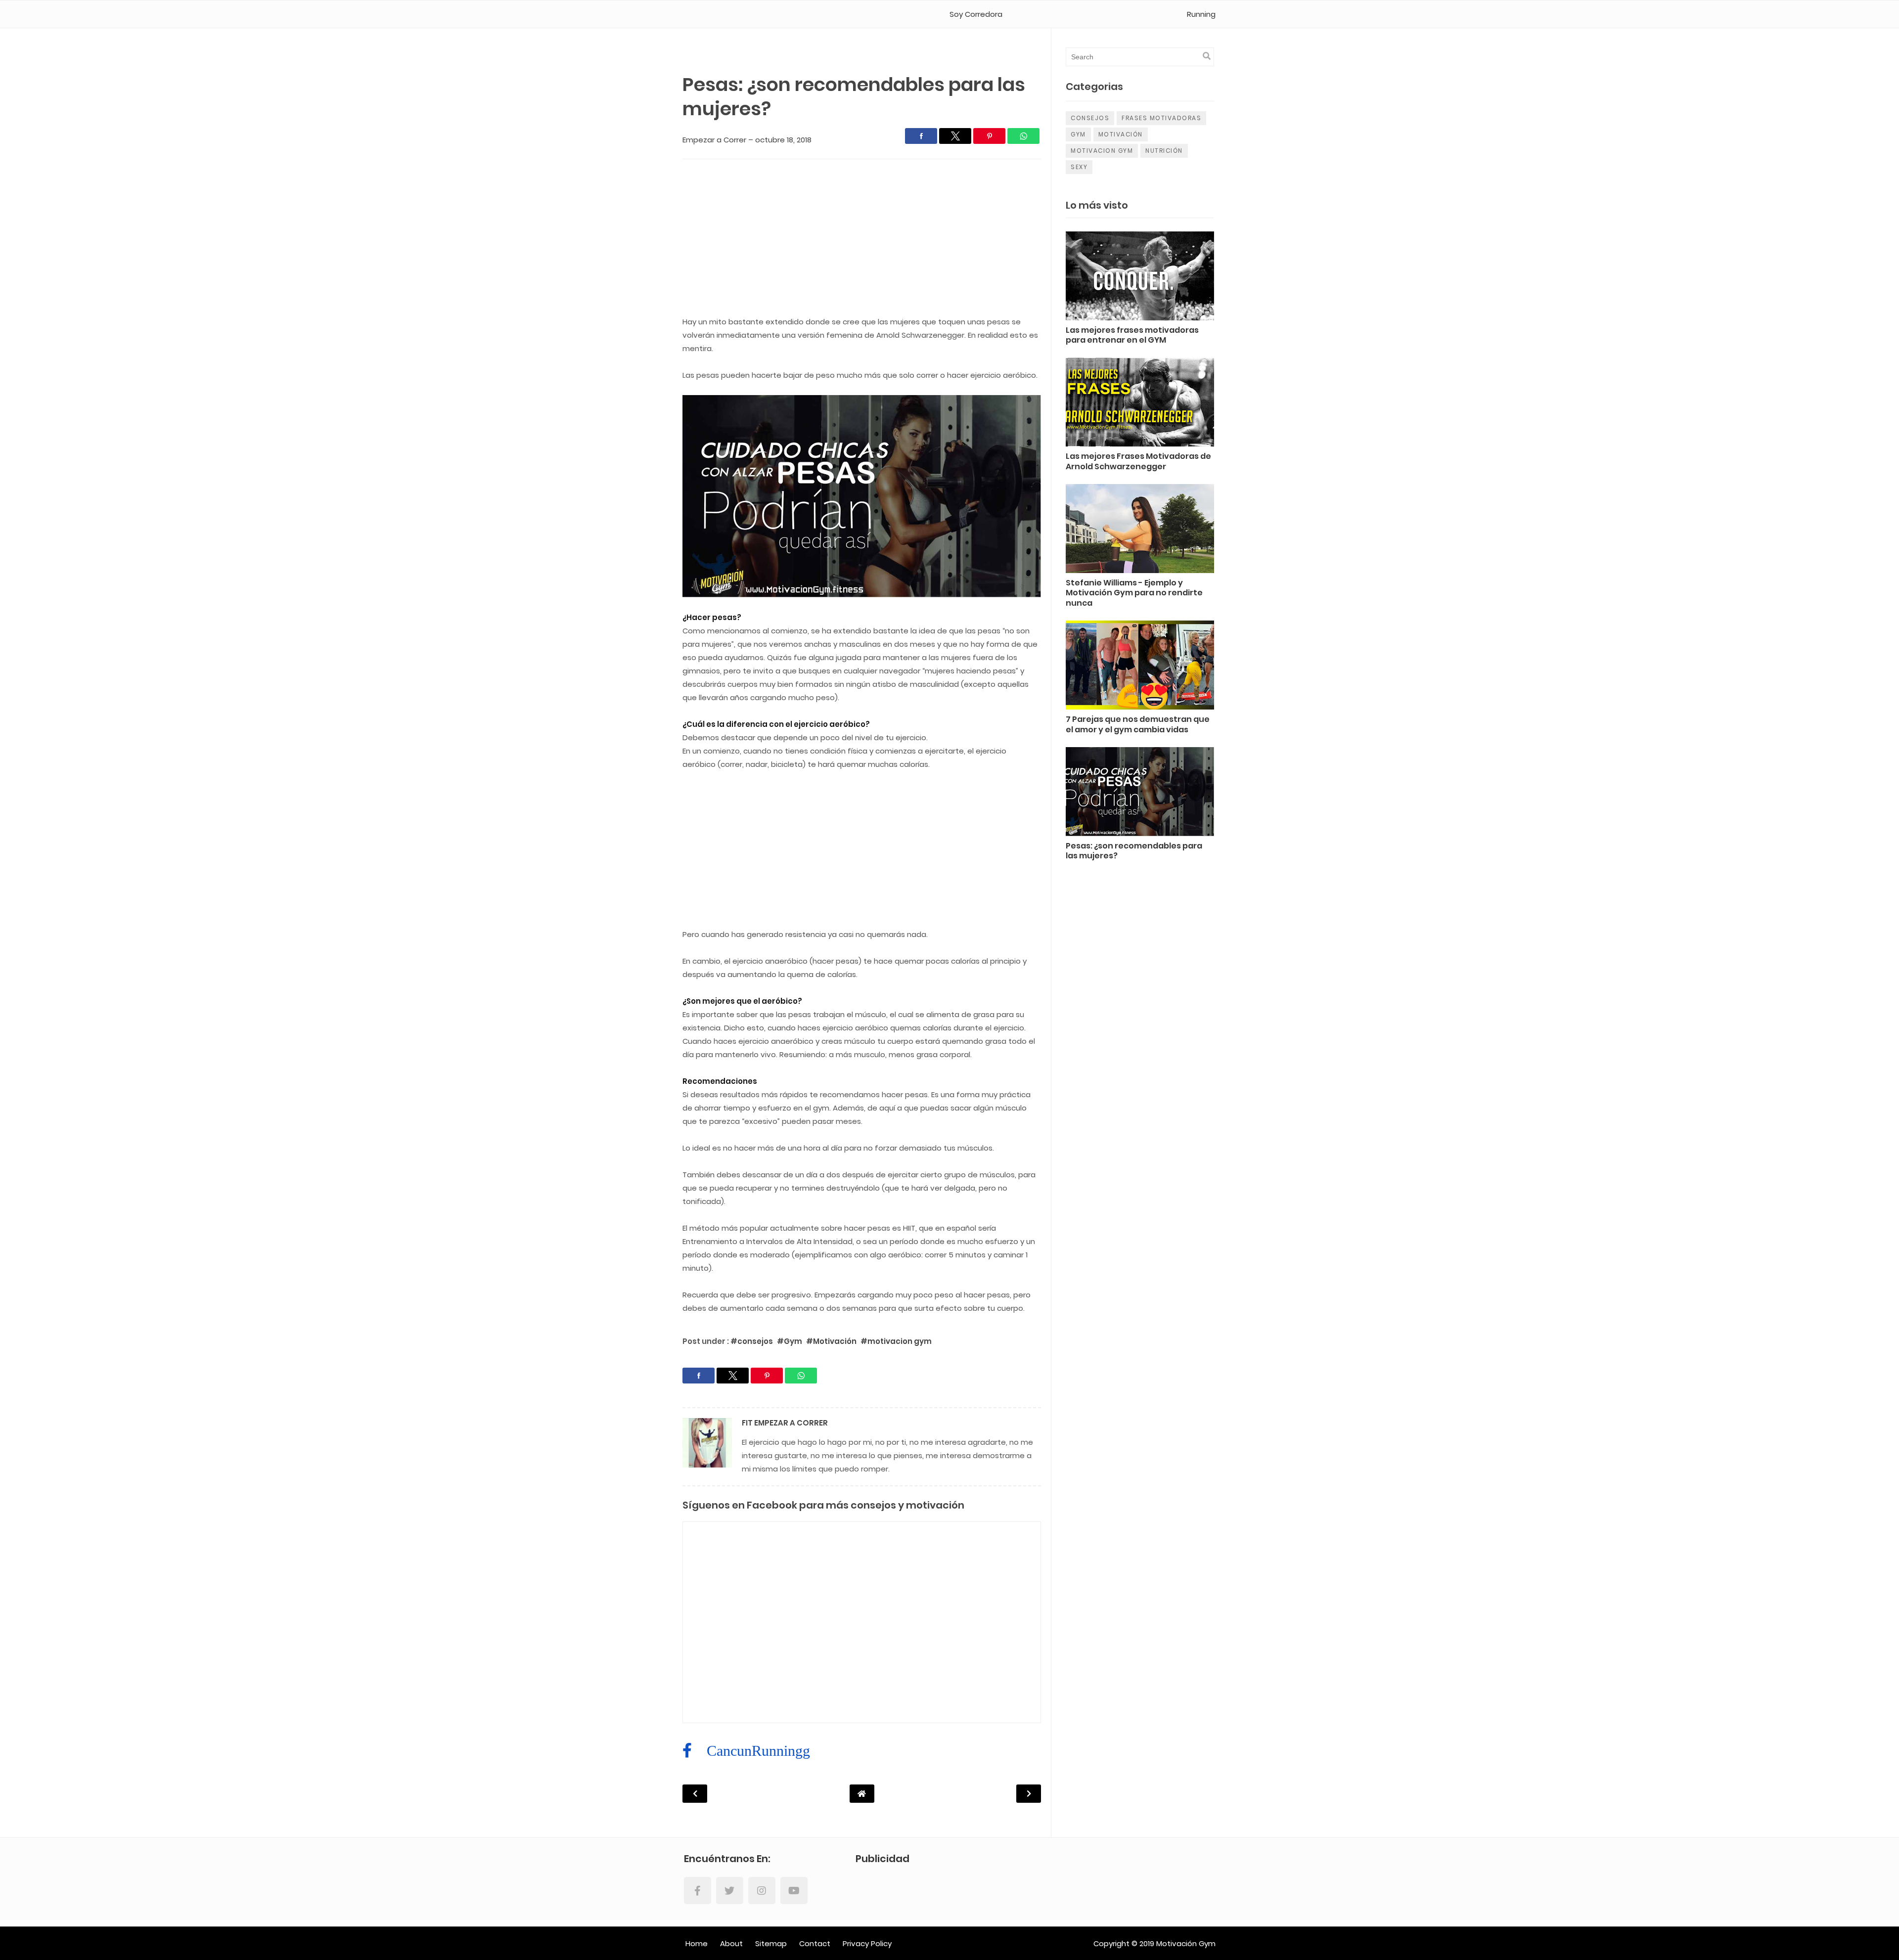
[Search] (1207, 56)
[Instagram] (762, 1891)
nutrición (1164, 151)
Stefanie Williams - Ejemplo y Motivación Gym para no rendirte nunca (1134, 594)
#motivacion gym (896, 1341)
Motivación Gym (1186, 1943)
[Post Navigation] (862, 1794)
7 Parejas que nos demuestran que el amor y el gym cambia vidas (1138, 725)
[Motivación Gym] (725, 14)
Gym (1078, 134)
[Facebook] (698, 1891)
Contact (815, 1943)
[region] (862, 241)
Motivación (1121, 134)
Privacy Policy (867, 1943)
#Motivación (832, 1341)
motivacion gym (1102, 151)
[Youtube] (794, 1891)
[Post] (1140, 278)
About (731, 1943)
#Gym (790, 1341)
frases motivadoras (1161, 118)
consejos (1090, 118)
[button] (921, 136)
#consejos (752, 1341)
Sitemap (771, 1943)
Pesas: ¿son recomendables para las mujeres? (1134, 851)
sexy (1079, 167)
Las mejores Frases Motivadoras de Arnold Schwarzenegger (1138, 462)
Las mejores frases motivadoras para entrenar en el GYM (1132, 336)
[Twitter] (730, 1891)
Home (697, 1943)
